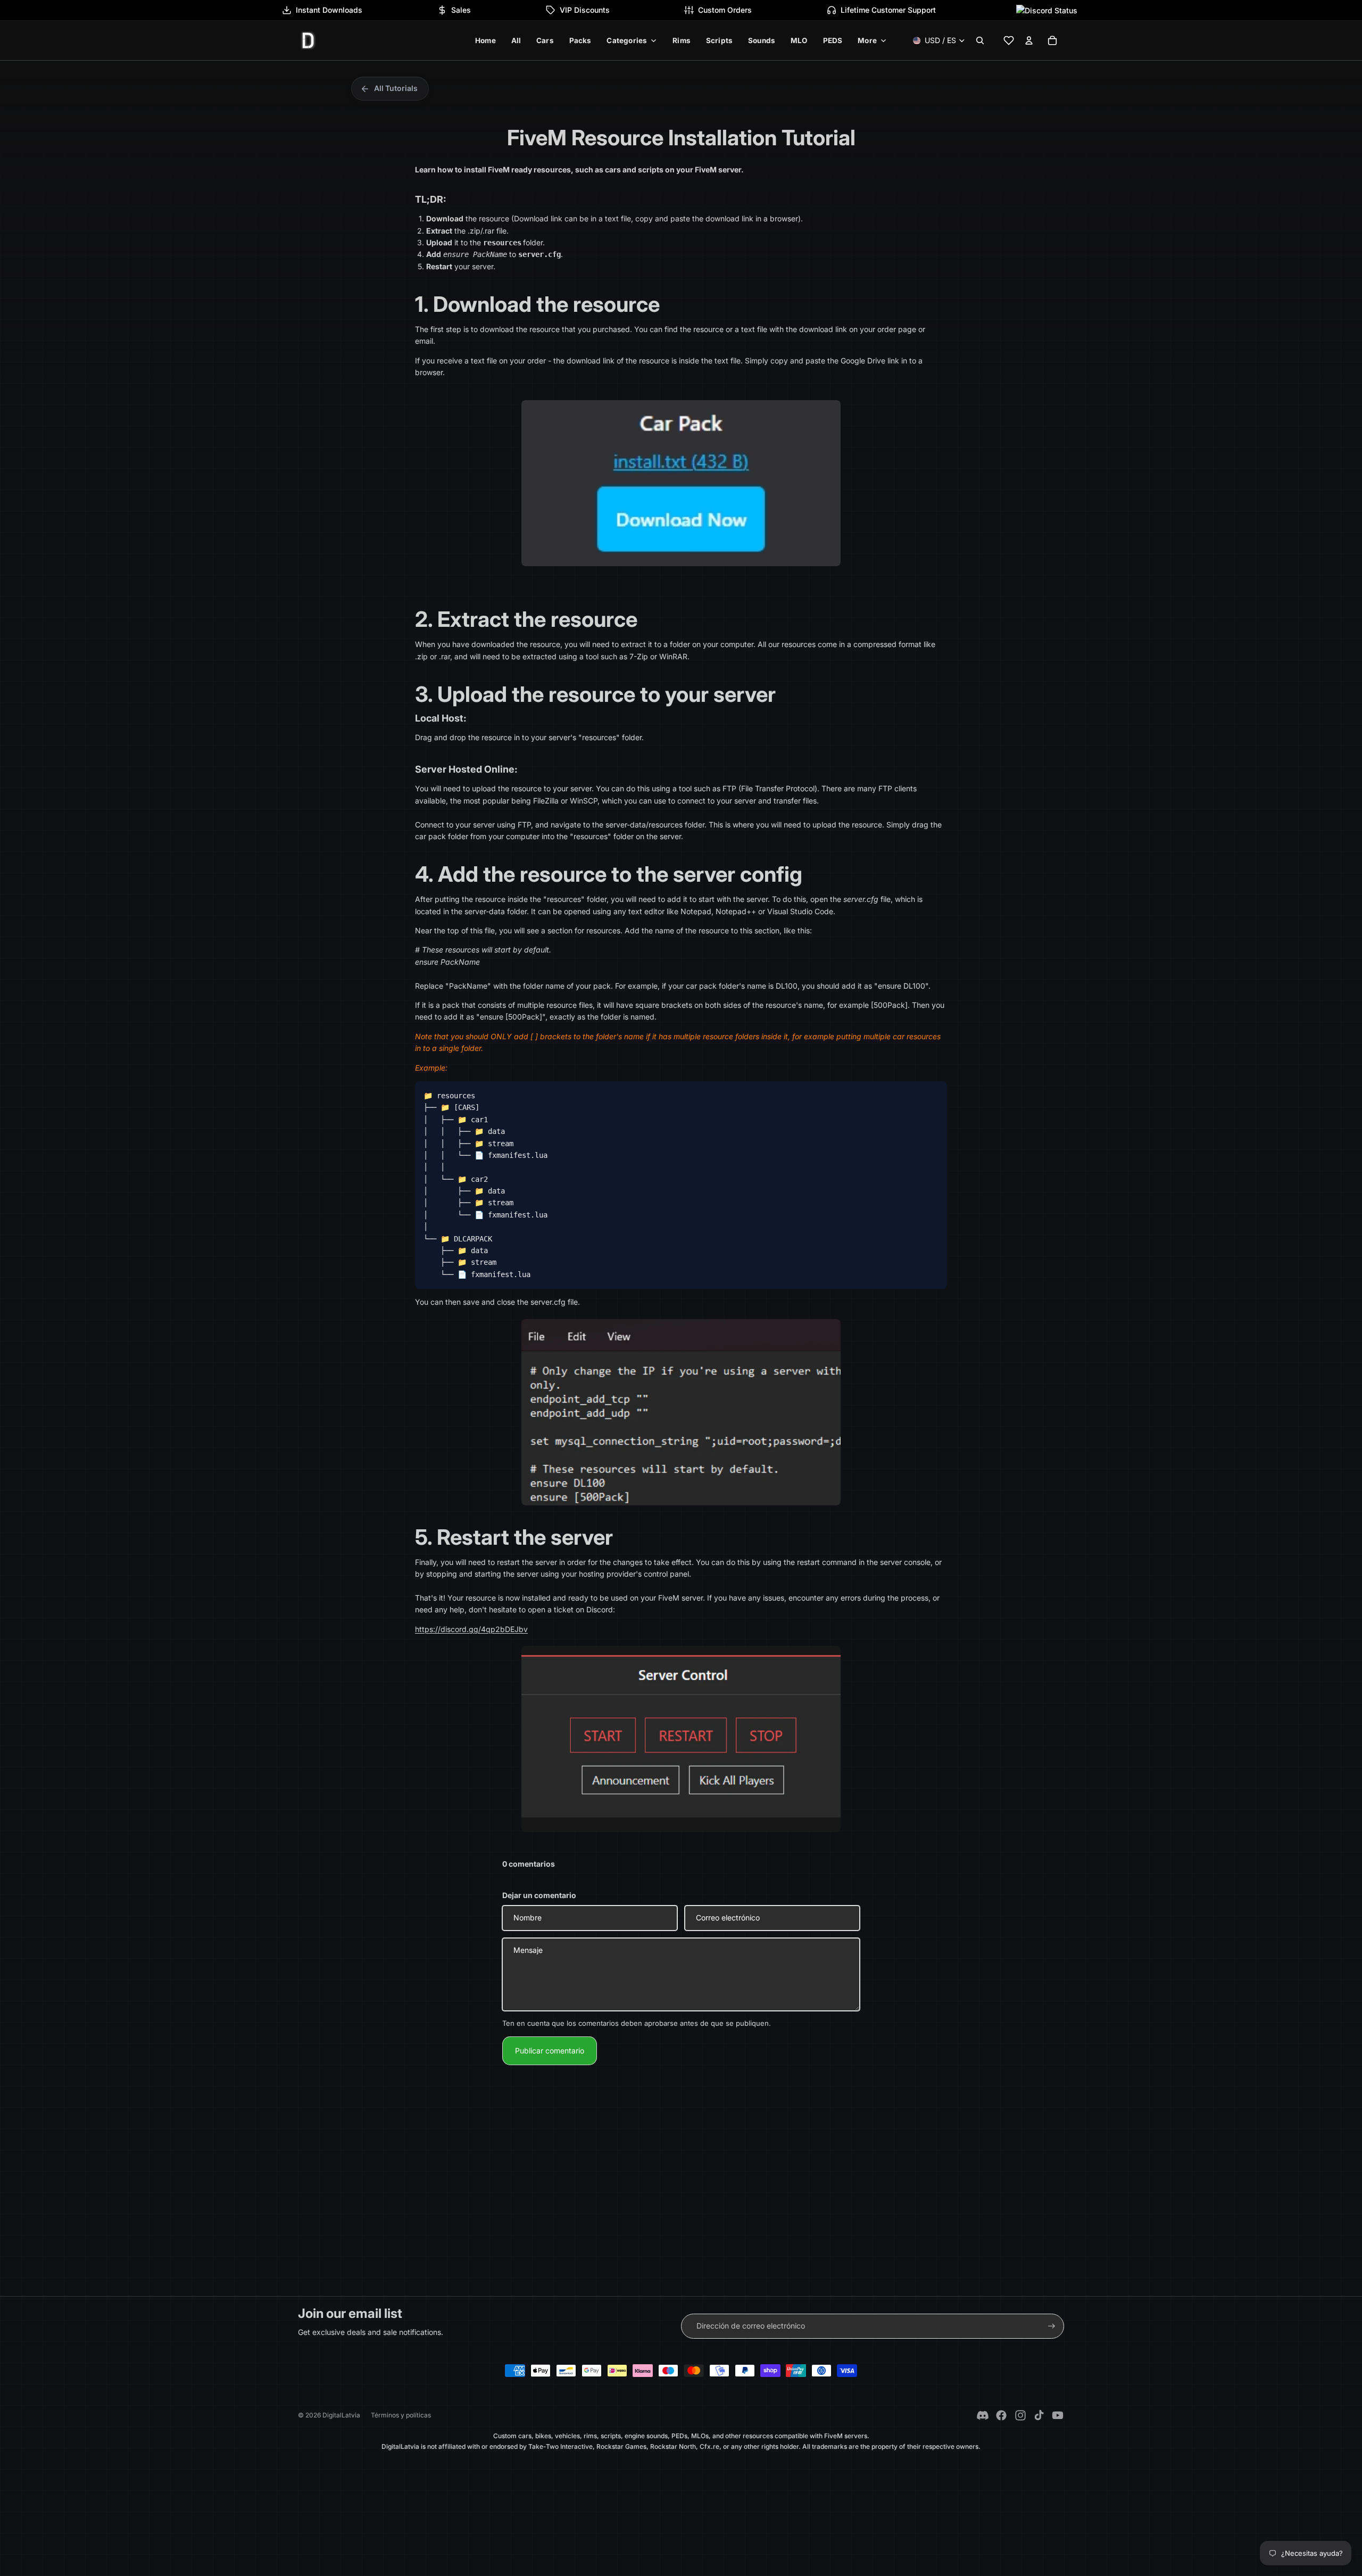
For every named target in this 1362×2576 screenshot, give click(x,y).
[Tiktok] (1039, 2415)
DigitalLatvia (341, 2415)
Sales (461, 10)
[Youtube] (1058, 2415)
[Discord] (983, 2415)
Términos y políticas (401, 2415)
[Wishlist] (1009, 40)
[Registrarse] (1052, 2326)
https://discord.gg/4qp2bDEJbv (471, 1629)
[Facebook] (1001, 2415)
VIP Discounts (585, 10)
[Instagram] (1020, 2415)
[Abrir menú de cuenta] (1029, 40)
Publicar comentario (550, 2051)
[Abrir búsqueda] (980, 40)
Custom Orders (725, 10)
